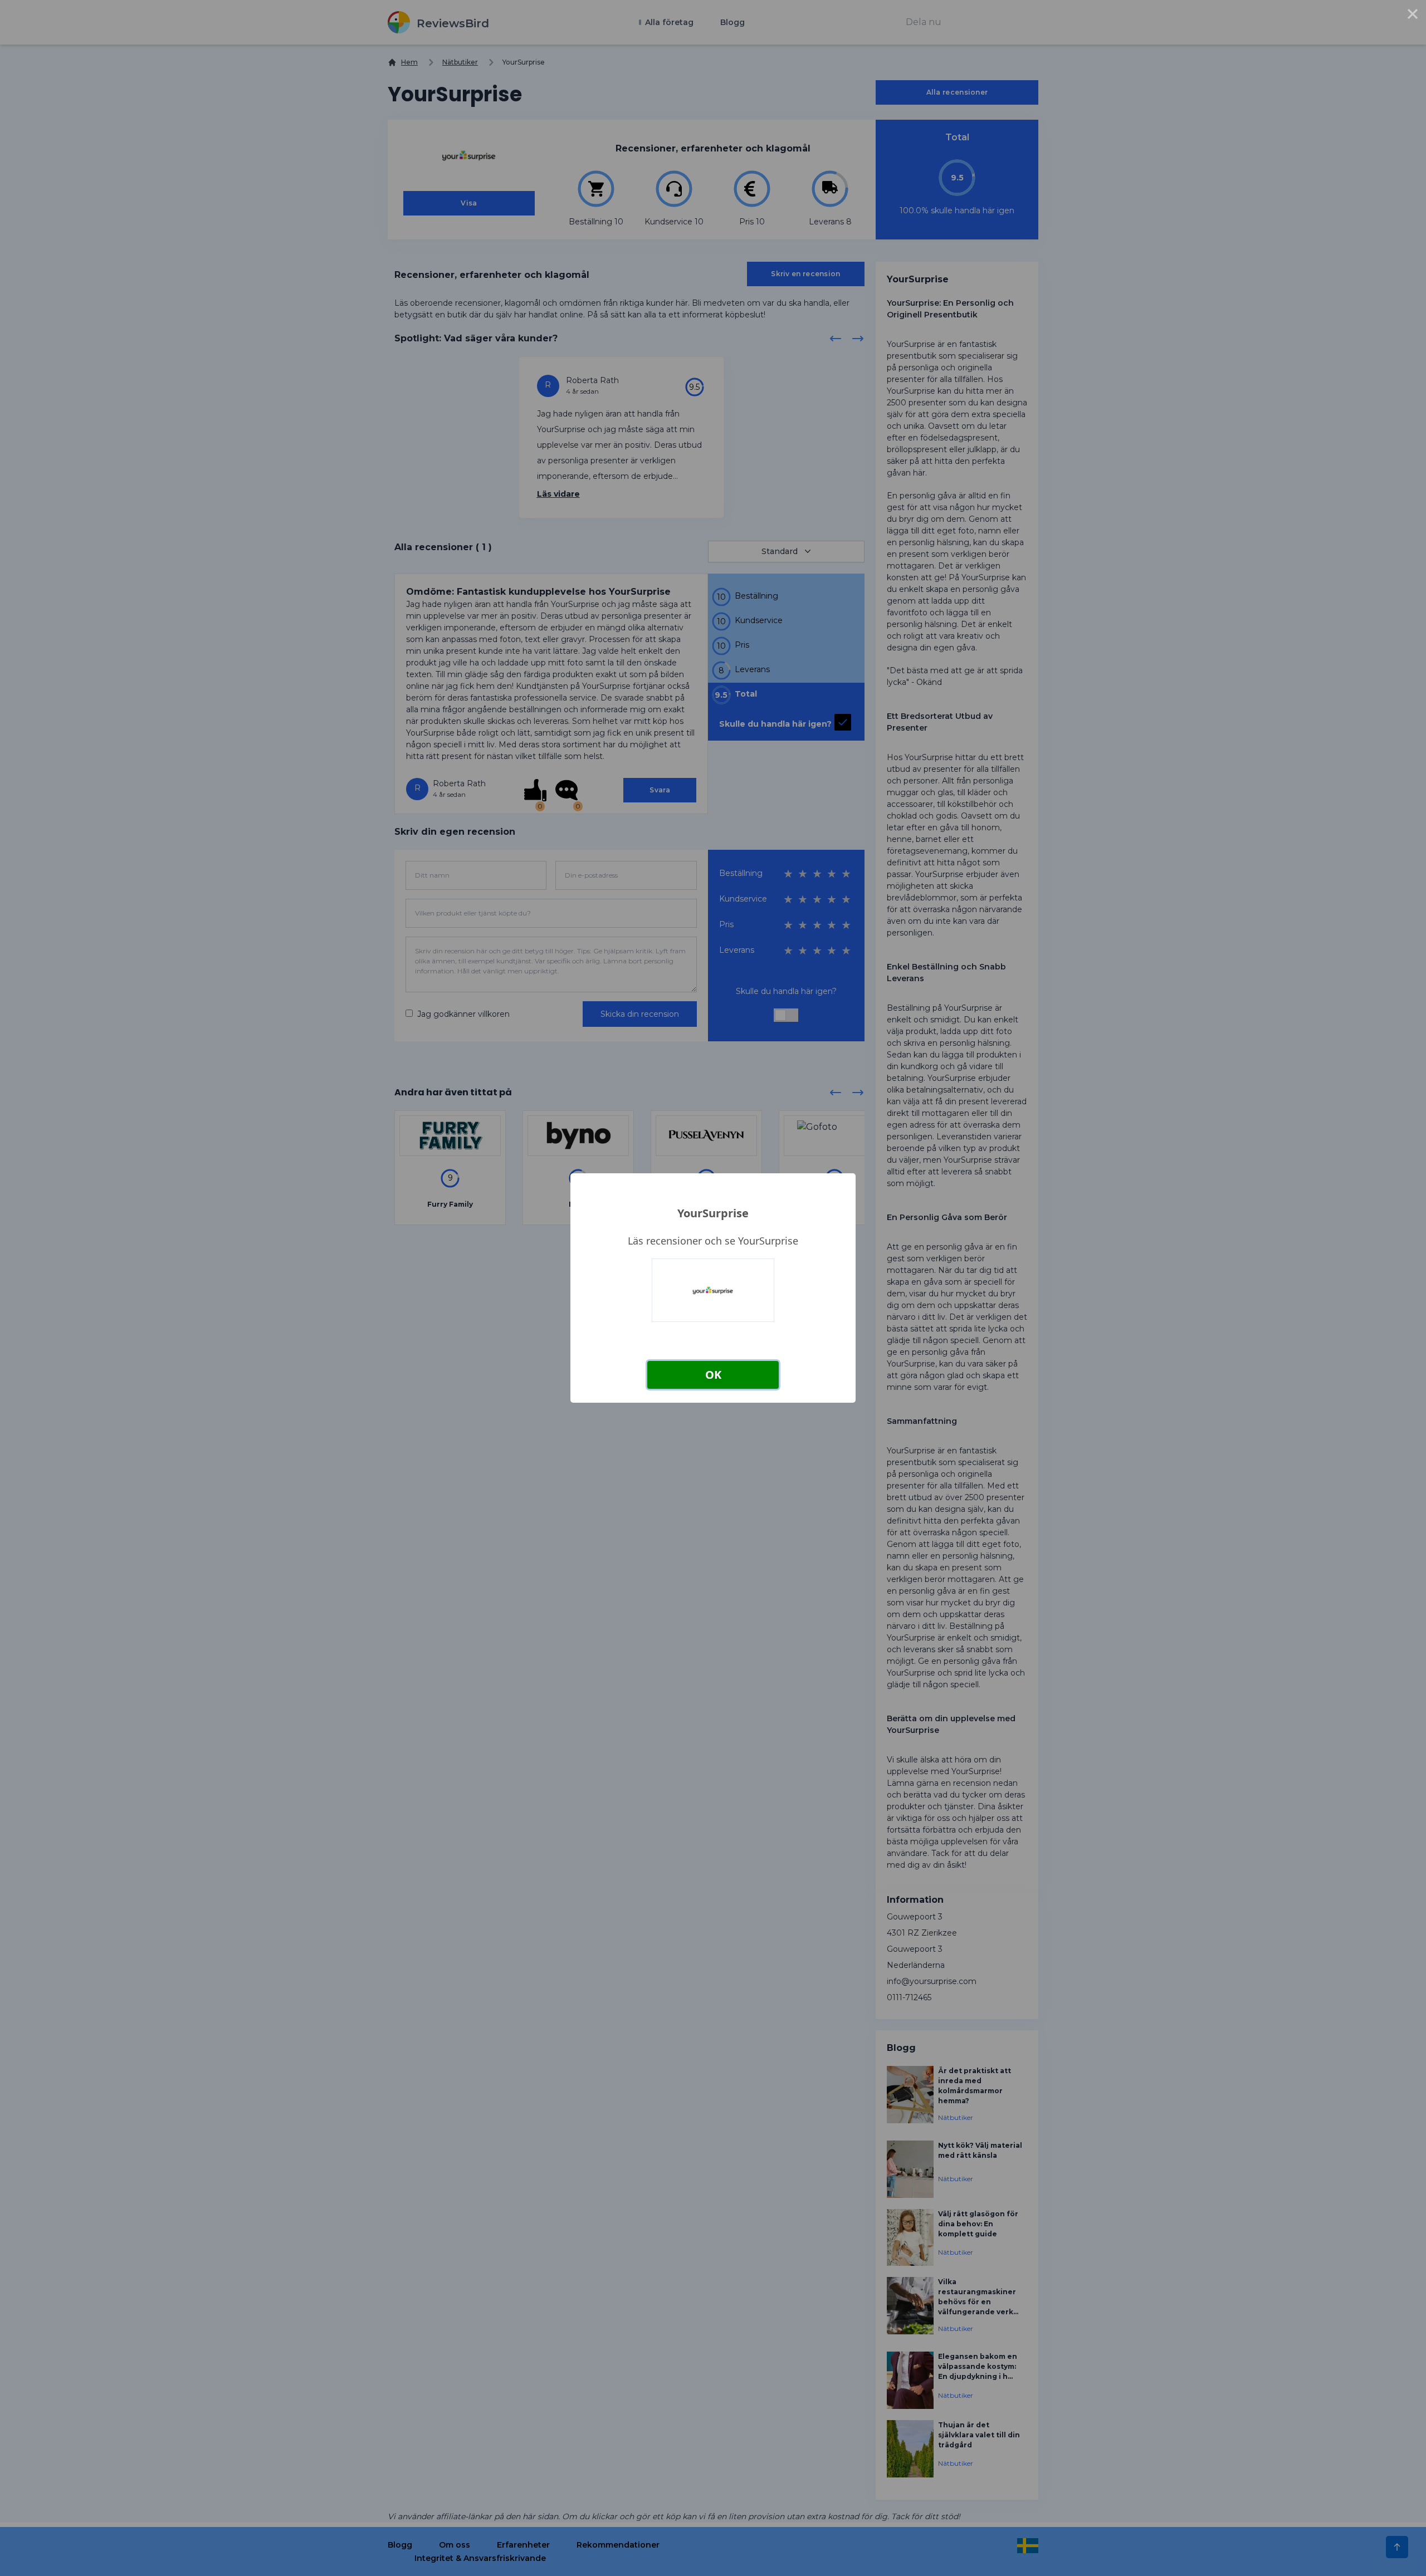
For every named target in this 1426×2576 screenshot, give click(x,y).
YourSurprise (713, 1213)
